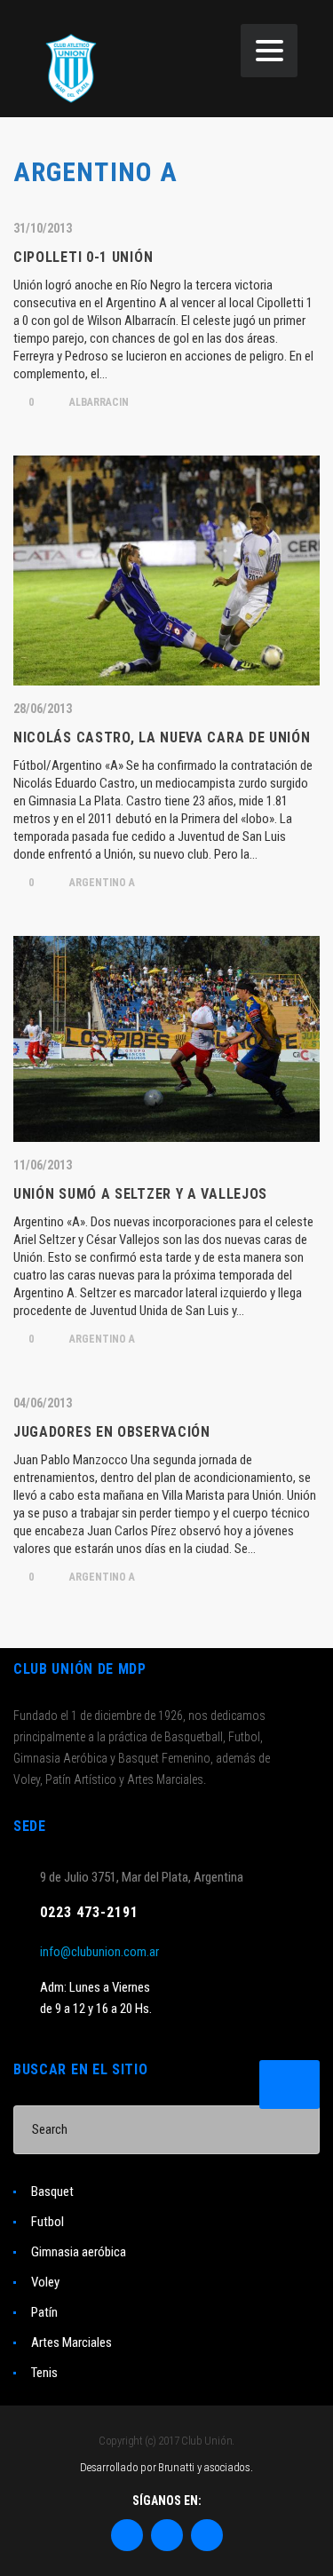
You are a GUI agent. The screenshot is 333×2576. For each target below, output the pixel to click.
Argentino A (101, 883)
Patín (44, 2312)
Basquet (52, 2192)
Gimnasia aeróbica (79, 2252)
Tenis (44, 2373)
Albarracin (98, 402)
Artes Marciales (71, 2342)
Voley (45, 2282)
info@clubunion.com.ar (99, 1952)
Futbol (48, 2222)
